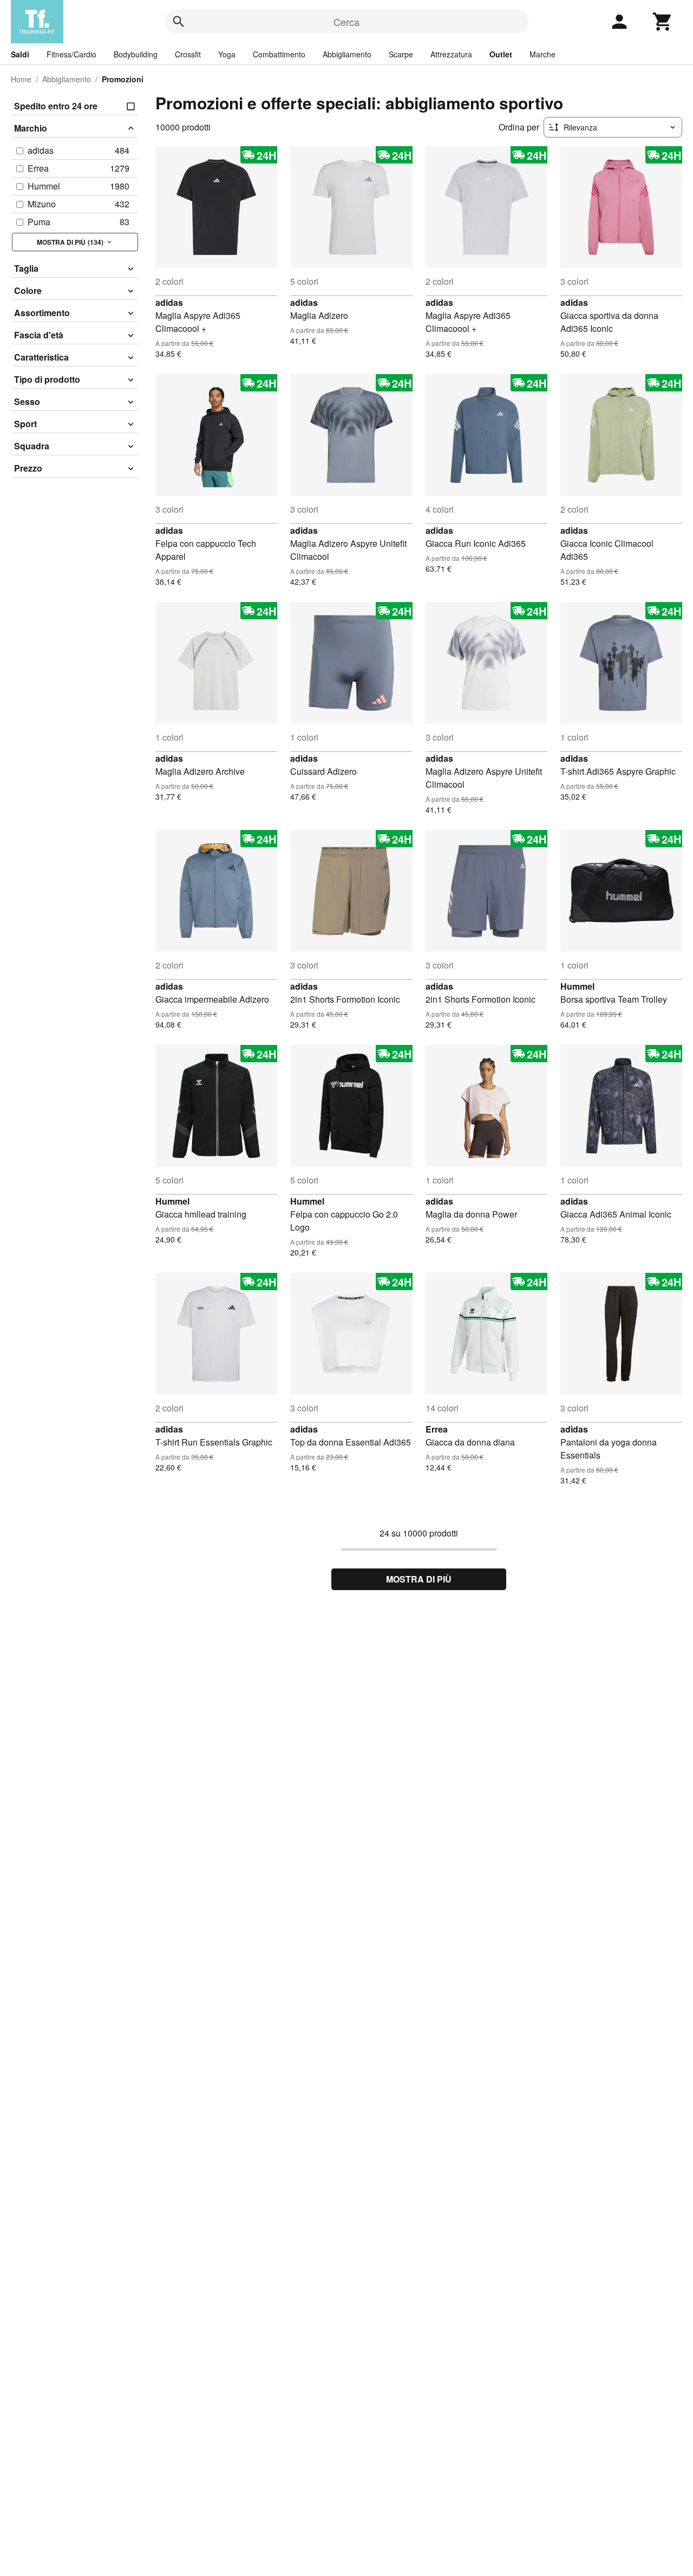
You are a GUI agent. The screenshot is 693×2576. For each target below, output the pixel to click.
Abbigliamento (347, 54)
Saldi (20, 54)
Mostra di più (419, 1579)
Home (21, 79)
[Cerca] (179, 22)
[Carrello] (663, 22)
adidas (169, 302)
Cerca (346, 22)
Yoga (227, 54)
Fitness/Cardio (71, 54)
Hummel (577, 986)
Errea (437, 1429)
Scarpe (401, 54)
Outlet (501, 54)
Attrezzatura (451, 54)
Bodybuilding (136, 54)
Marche (542, 54)
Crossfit (188, 54)
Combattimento (279, 54)
